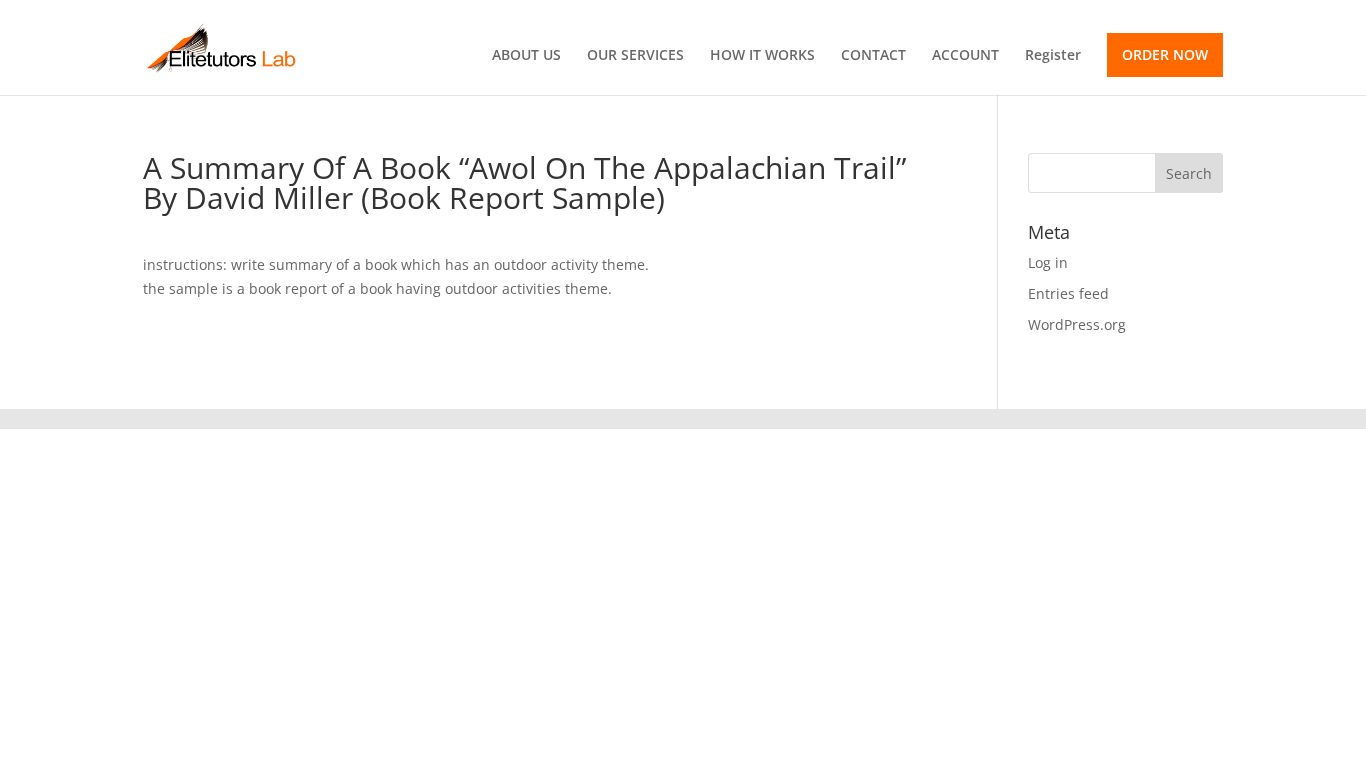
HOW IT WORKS (762, 56)
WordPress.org (1077, 324)
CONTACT (873, 56)
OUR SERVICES (635, 56)
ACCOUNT (965, 56)
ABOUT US (526, 56)
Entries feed (1068, 293)
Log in (1048, 262)
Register (1053, 56)
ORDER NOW (1165, 54)
